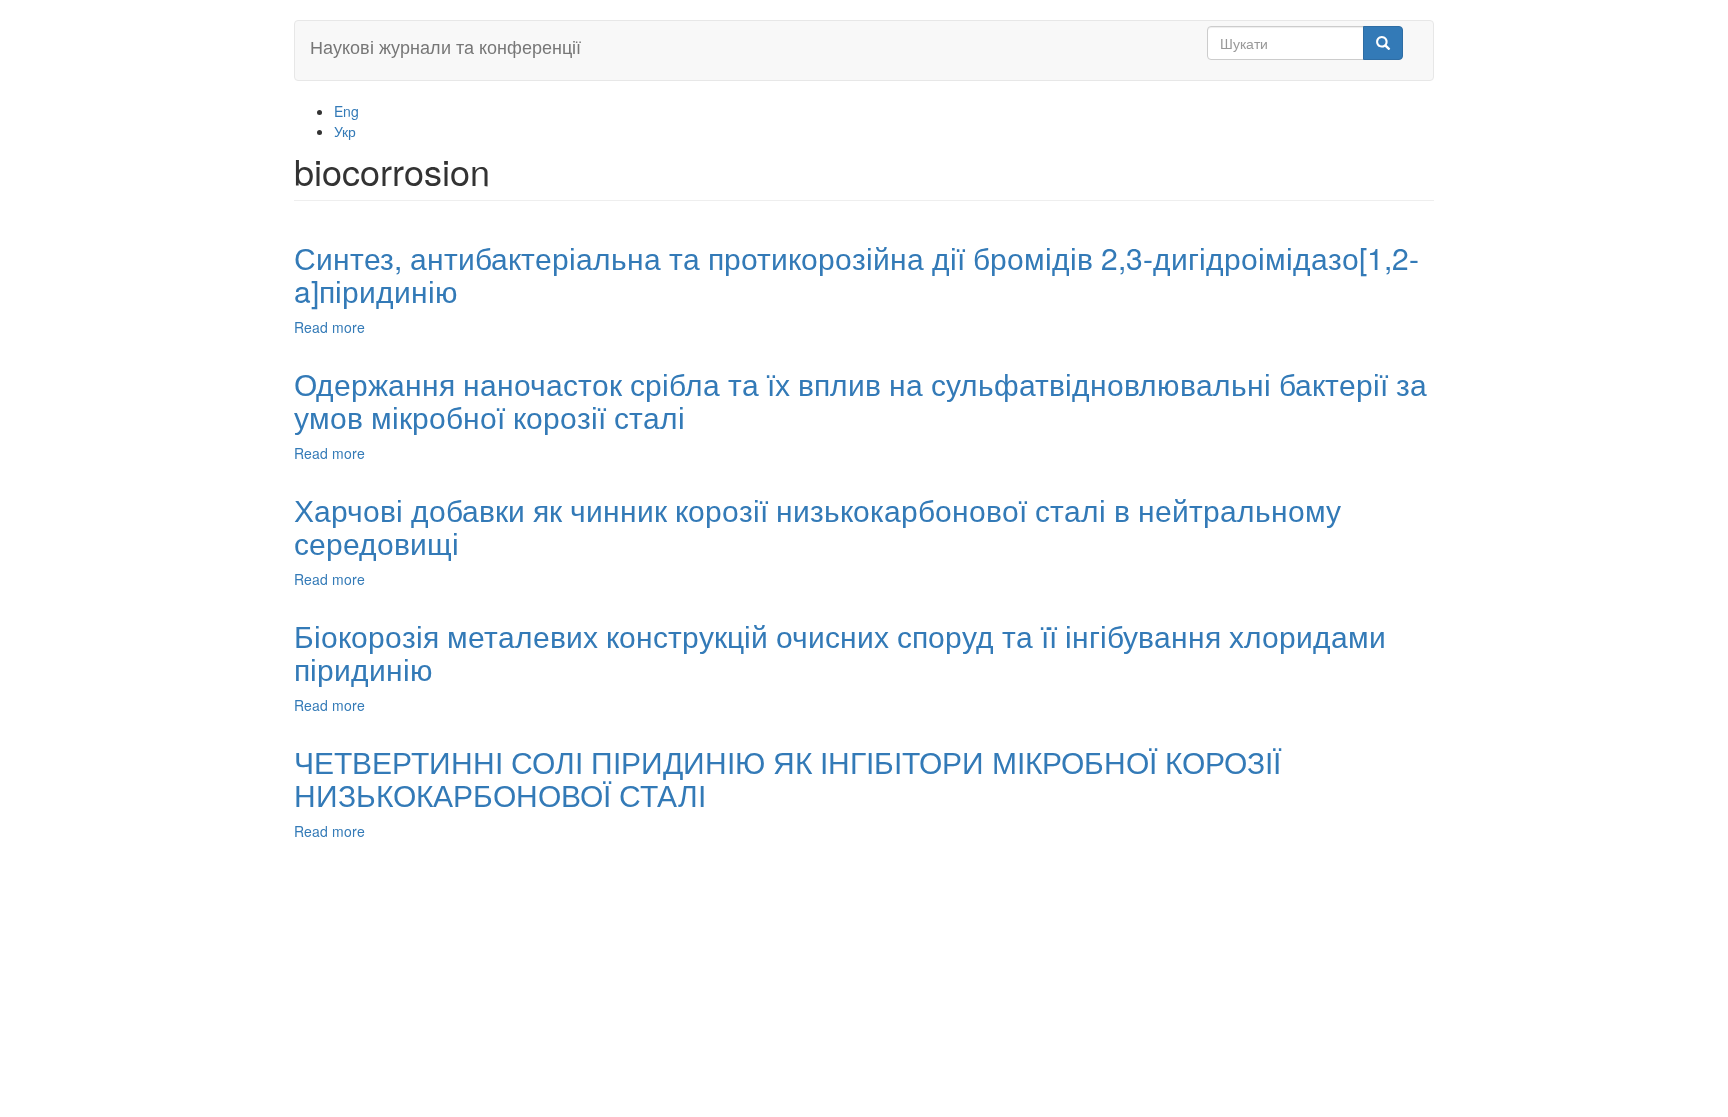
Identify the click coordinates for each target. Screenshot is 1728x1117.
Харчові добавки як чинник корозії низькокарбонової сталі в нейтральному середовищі (817, 526)
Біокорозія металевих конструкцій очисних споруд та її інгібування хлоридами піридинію (840, 652)
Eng (346, 111)
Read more (329, 327)
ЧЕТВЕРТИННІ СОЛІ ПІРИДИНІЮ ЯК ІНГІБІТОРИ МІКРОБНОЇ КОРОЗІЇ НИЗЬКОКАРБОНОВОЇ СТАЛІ (787, 778)
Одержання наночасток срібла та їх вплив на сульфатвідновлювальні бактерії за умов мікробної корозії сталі (860, 400)
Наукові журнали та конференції (445, 46)
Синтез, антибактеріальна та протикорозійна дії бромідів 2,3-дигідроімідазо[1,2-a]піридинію (856, 274)
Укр (345, 131)
